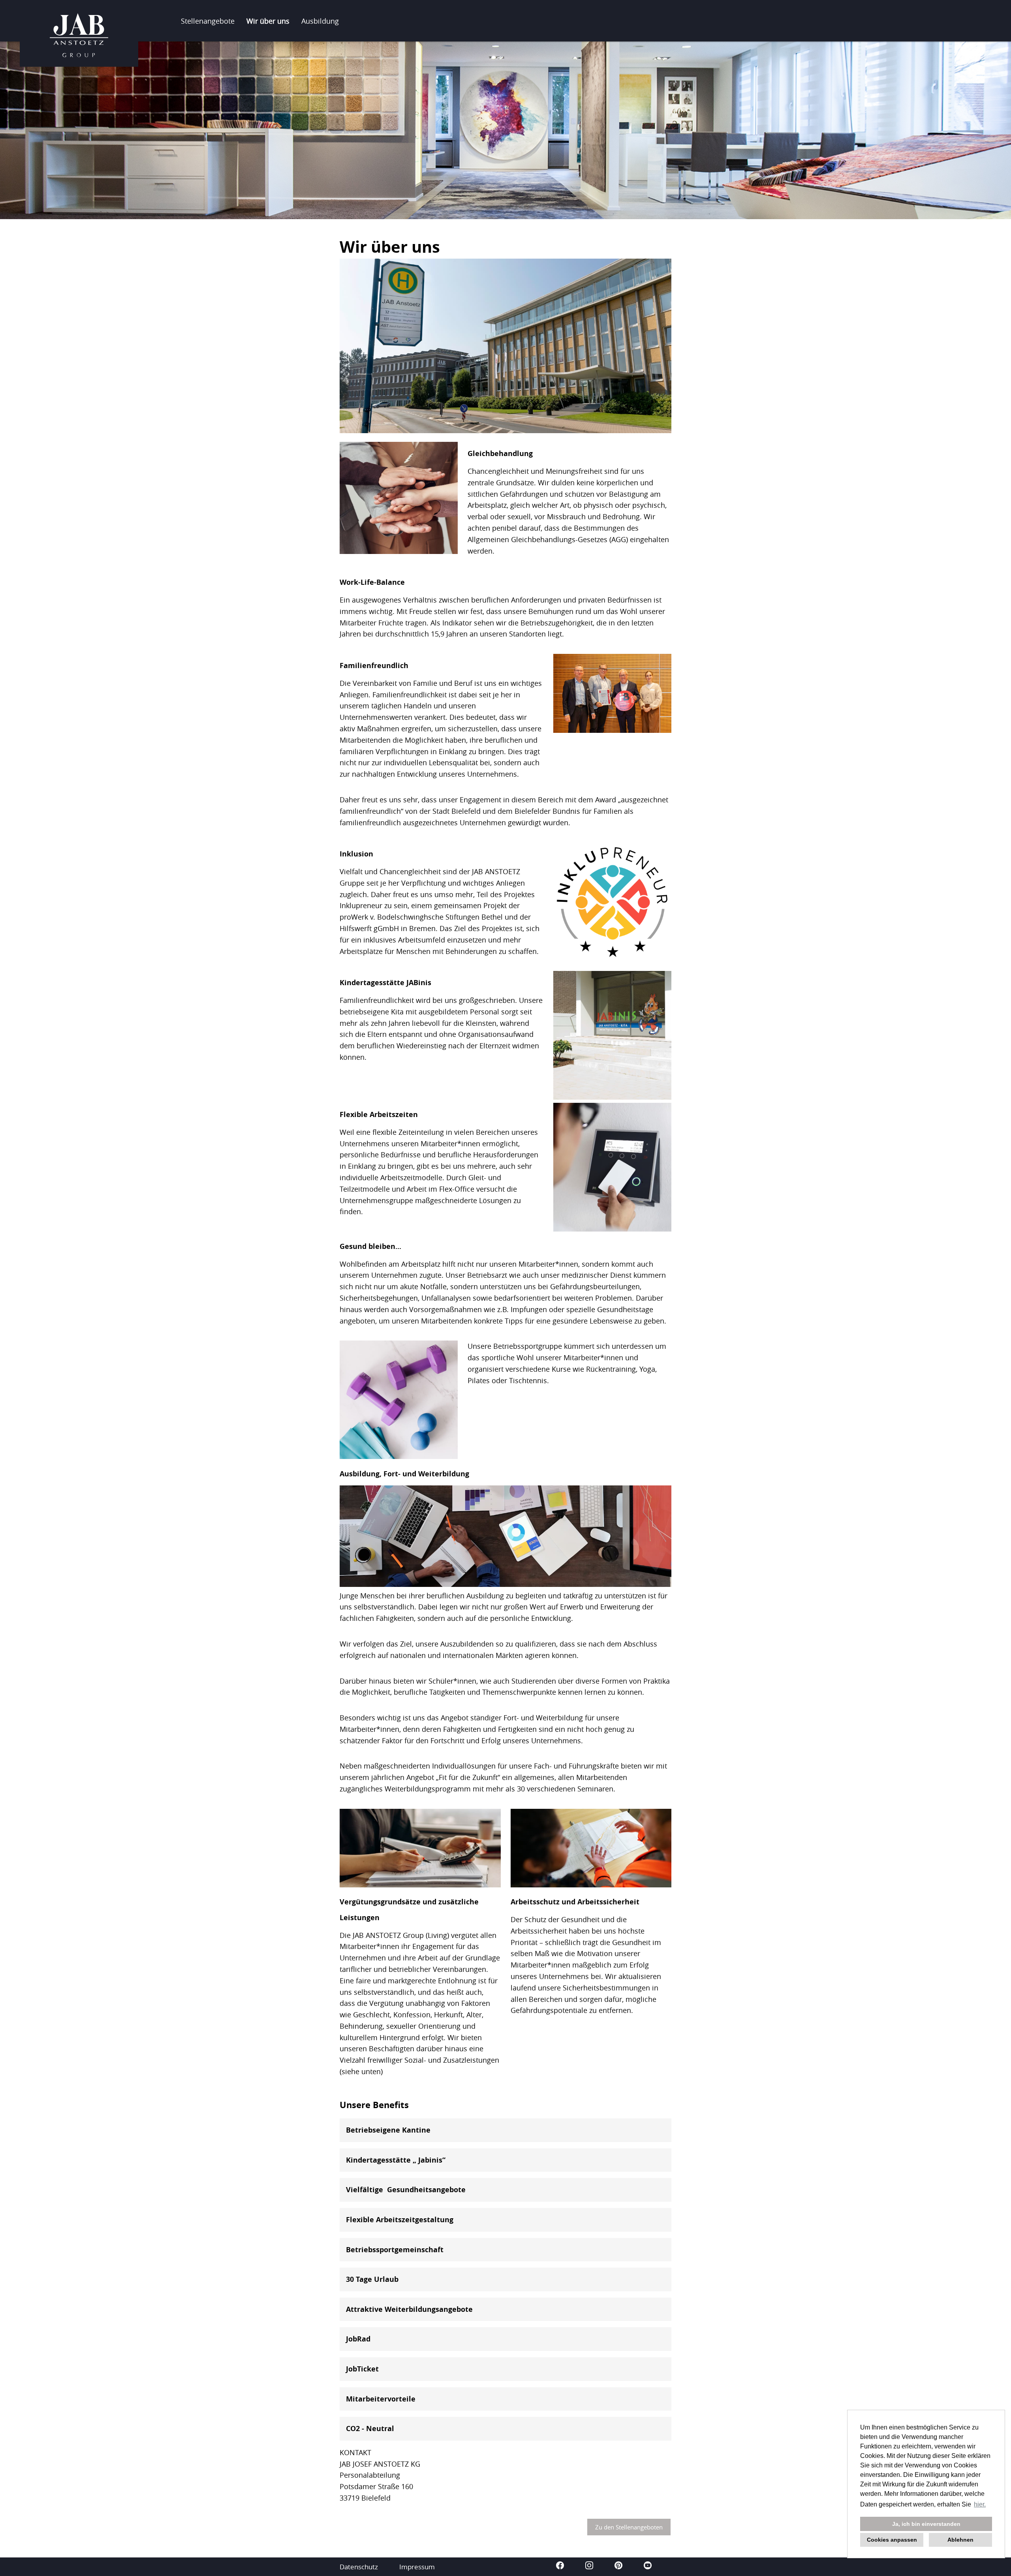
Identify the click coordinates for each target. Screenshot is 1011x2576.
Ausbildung (320, 21)
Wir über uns (268, 21)
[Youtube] (648, 2567)
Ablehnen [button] (960, 2540)
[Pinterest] (619, 2567)
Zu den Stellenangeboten (629, 2527)
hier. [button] (980, 2504)
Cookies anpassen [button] (892, 2540)
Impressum (417, 2567)
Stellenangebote (208, 21)
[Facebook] (561, 2567)
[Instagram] (590, 2567)
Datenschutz (359, 2567)
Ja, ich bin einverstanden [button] (926, 2524)
